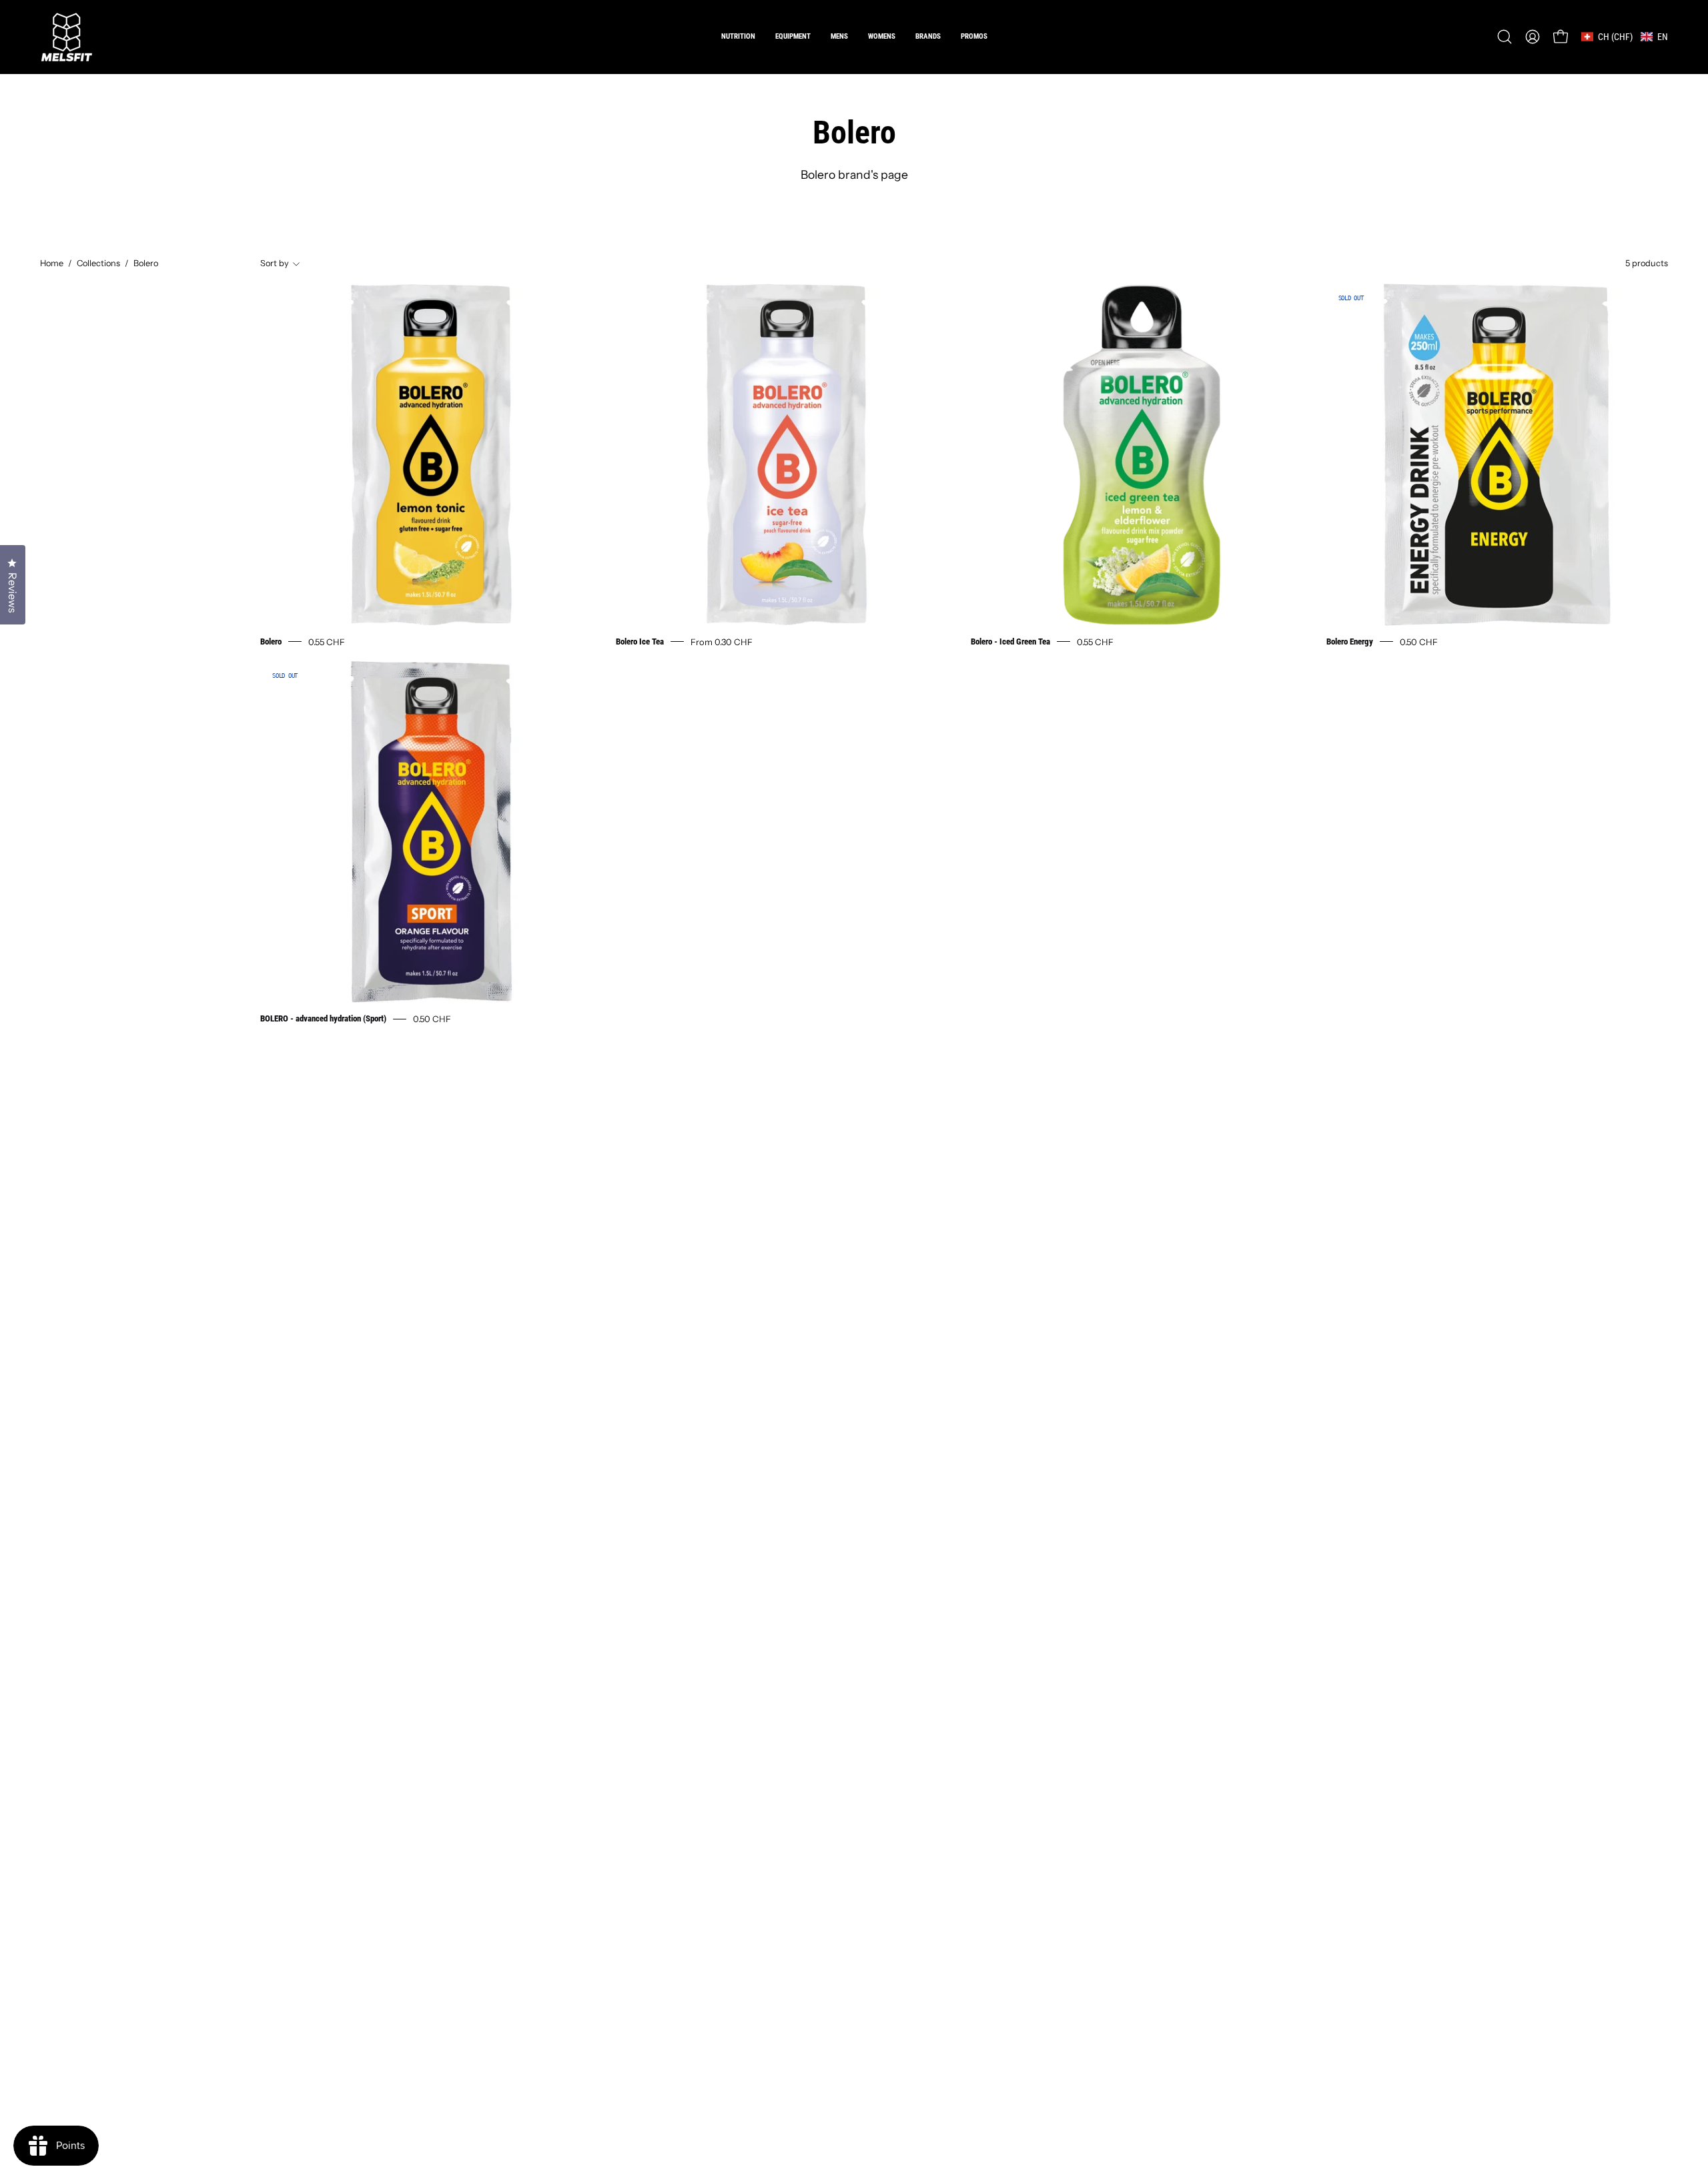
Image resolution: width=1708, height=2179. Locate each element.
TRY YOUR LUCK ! (1005, 1152)
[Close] (1078, 942)
